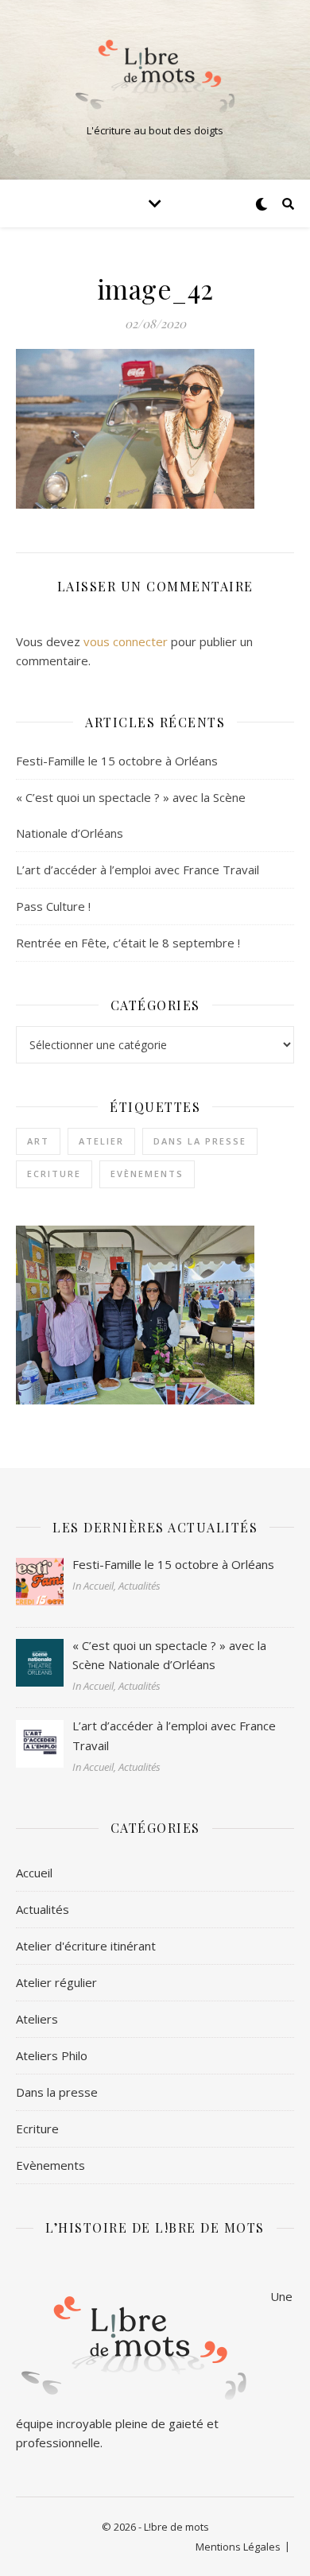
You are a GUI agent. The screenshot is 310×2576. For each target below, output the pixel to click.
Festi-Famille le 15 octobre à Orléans (117, 761)
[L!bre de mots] (155, 76)
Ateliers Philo (52, 2055)
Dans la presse (200, 1141)
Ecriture (54, 1174)
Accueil (34, 1873)
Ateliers (37, 2019)
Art (38, 1141)
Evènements (147, 1174)
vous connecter (126, 641)
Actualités (43, 1909)
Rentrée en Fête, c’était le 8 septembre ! (128, 943)
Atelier (101, 1141)
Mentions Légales (238, 2547)
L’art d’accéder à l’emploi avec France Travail (138, 870)
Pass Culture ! (53, 906)
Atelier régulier (56, 1982)
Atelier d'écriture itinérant (86, 1946)
